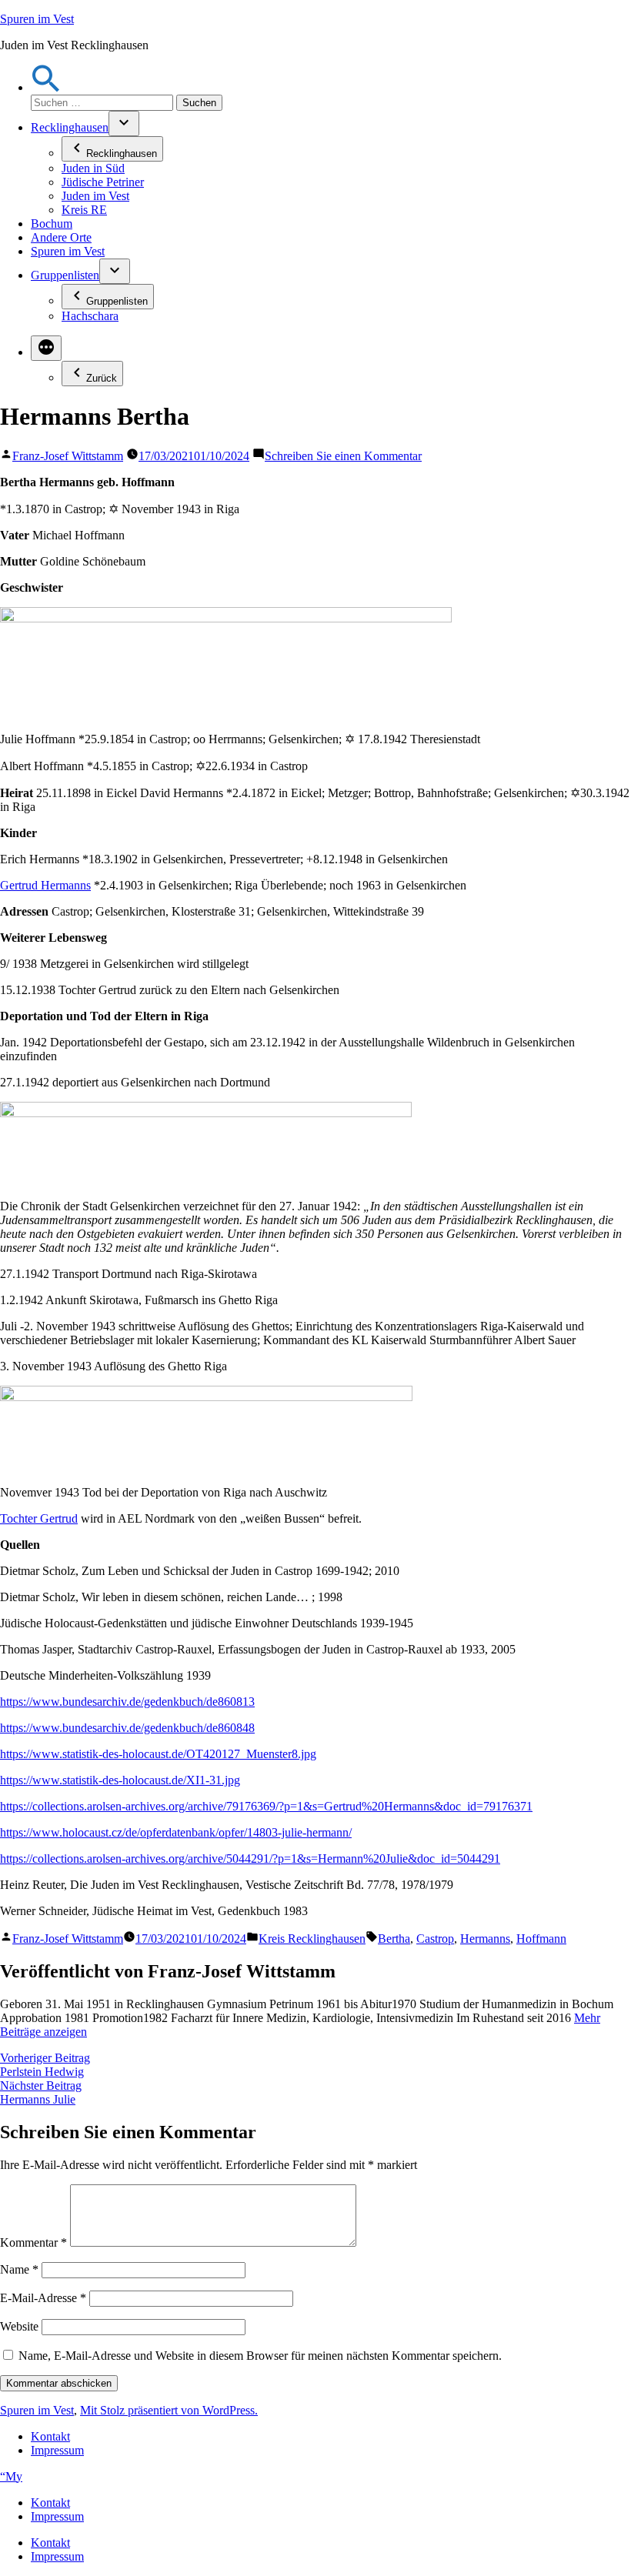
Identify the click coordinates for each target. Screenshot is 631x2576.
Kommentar (33, 2242)
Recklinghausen (70, 127)
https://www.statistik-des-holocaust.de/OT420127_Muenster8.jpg (158, 1754)
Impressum (57, 2450)
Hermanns (485, 1939)
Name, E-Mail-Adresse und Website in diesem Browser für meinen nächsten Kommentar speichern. (260, 2356)
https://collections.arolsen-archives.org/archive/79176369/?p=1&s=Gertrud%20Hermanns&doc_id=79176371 (266, 1806)
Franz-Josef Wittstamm (68, 456)
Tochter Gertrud (39, 1518)
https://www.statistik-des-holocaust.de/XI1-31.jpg (120, 1780)
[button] (46, 87)
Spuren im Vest (37, 19)
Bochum (52, 224)
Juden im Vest (95, 196)
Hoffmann (541, 1939)
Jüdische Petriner (103, 182)
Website (19, 2326)
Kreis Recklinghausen (312, 1939)
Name (19, 2269)
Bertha (394, 1939)
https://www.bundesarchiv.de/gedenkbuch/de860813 (127, 1702)
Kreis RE (84, 210)
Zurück (102, 378)
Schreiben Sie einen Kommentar (343, 456)
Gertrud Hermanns (45, 885)
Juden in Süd (93, 168)
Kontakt (50, 2436)
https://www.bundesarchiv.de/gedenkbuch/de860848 (127, 1728)
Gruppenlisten (65, 275)
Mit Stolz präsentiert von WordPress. (169, 2410)
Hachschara (90, 316)
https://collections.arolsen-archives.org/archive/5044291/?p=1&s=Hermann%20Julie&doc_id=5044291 (250, 1859)
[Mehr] (46, 348)
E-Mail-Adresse (43, 2298)
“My (11, 2476)
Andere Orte (61, 237)
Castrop (435, 1939)
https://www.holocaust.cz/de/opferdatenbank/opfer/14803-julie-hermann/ (176, 1832)
